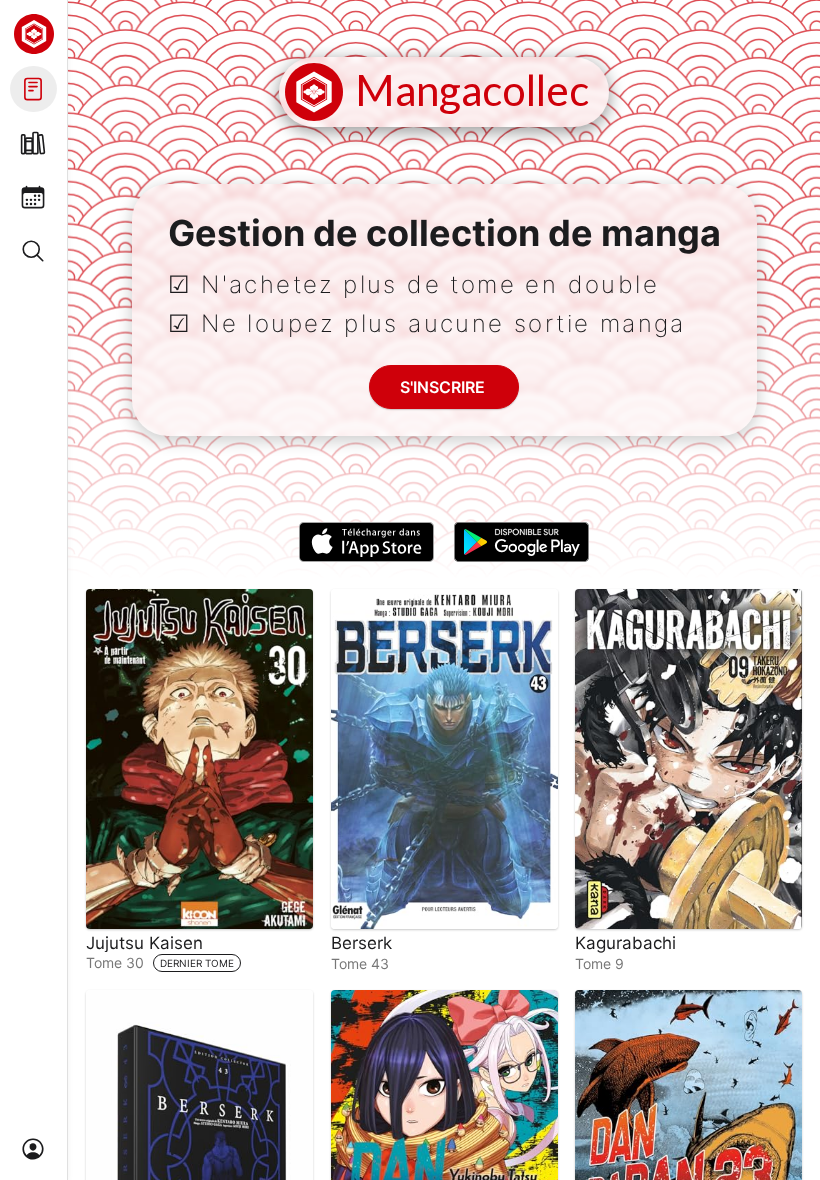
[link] (199, 780)
